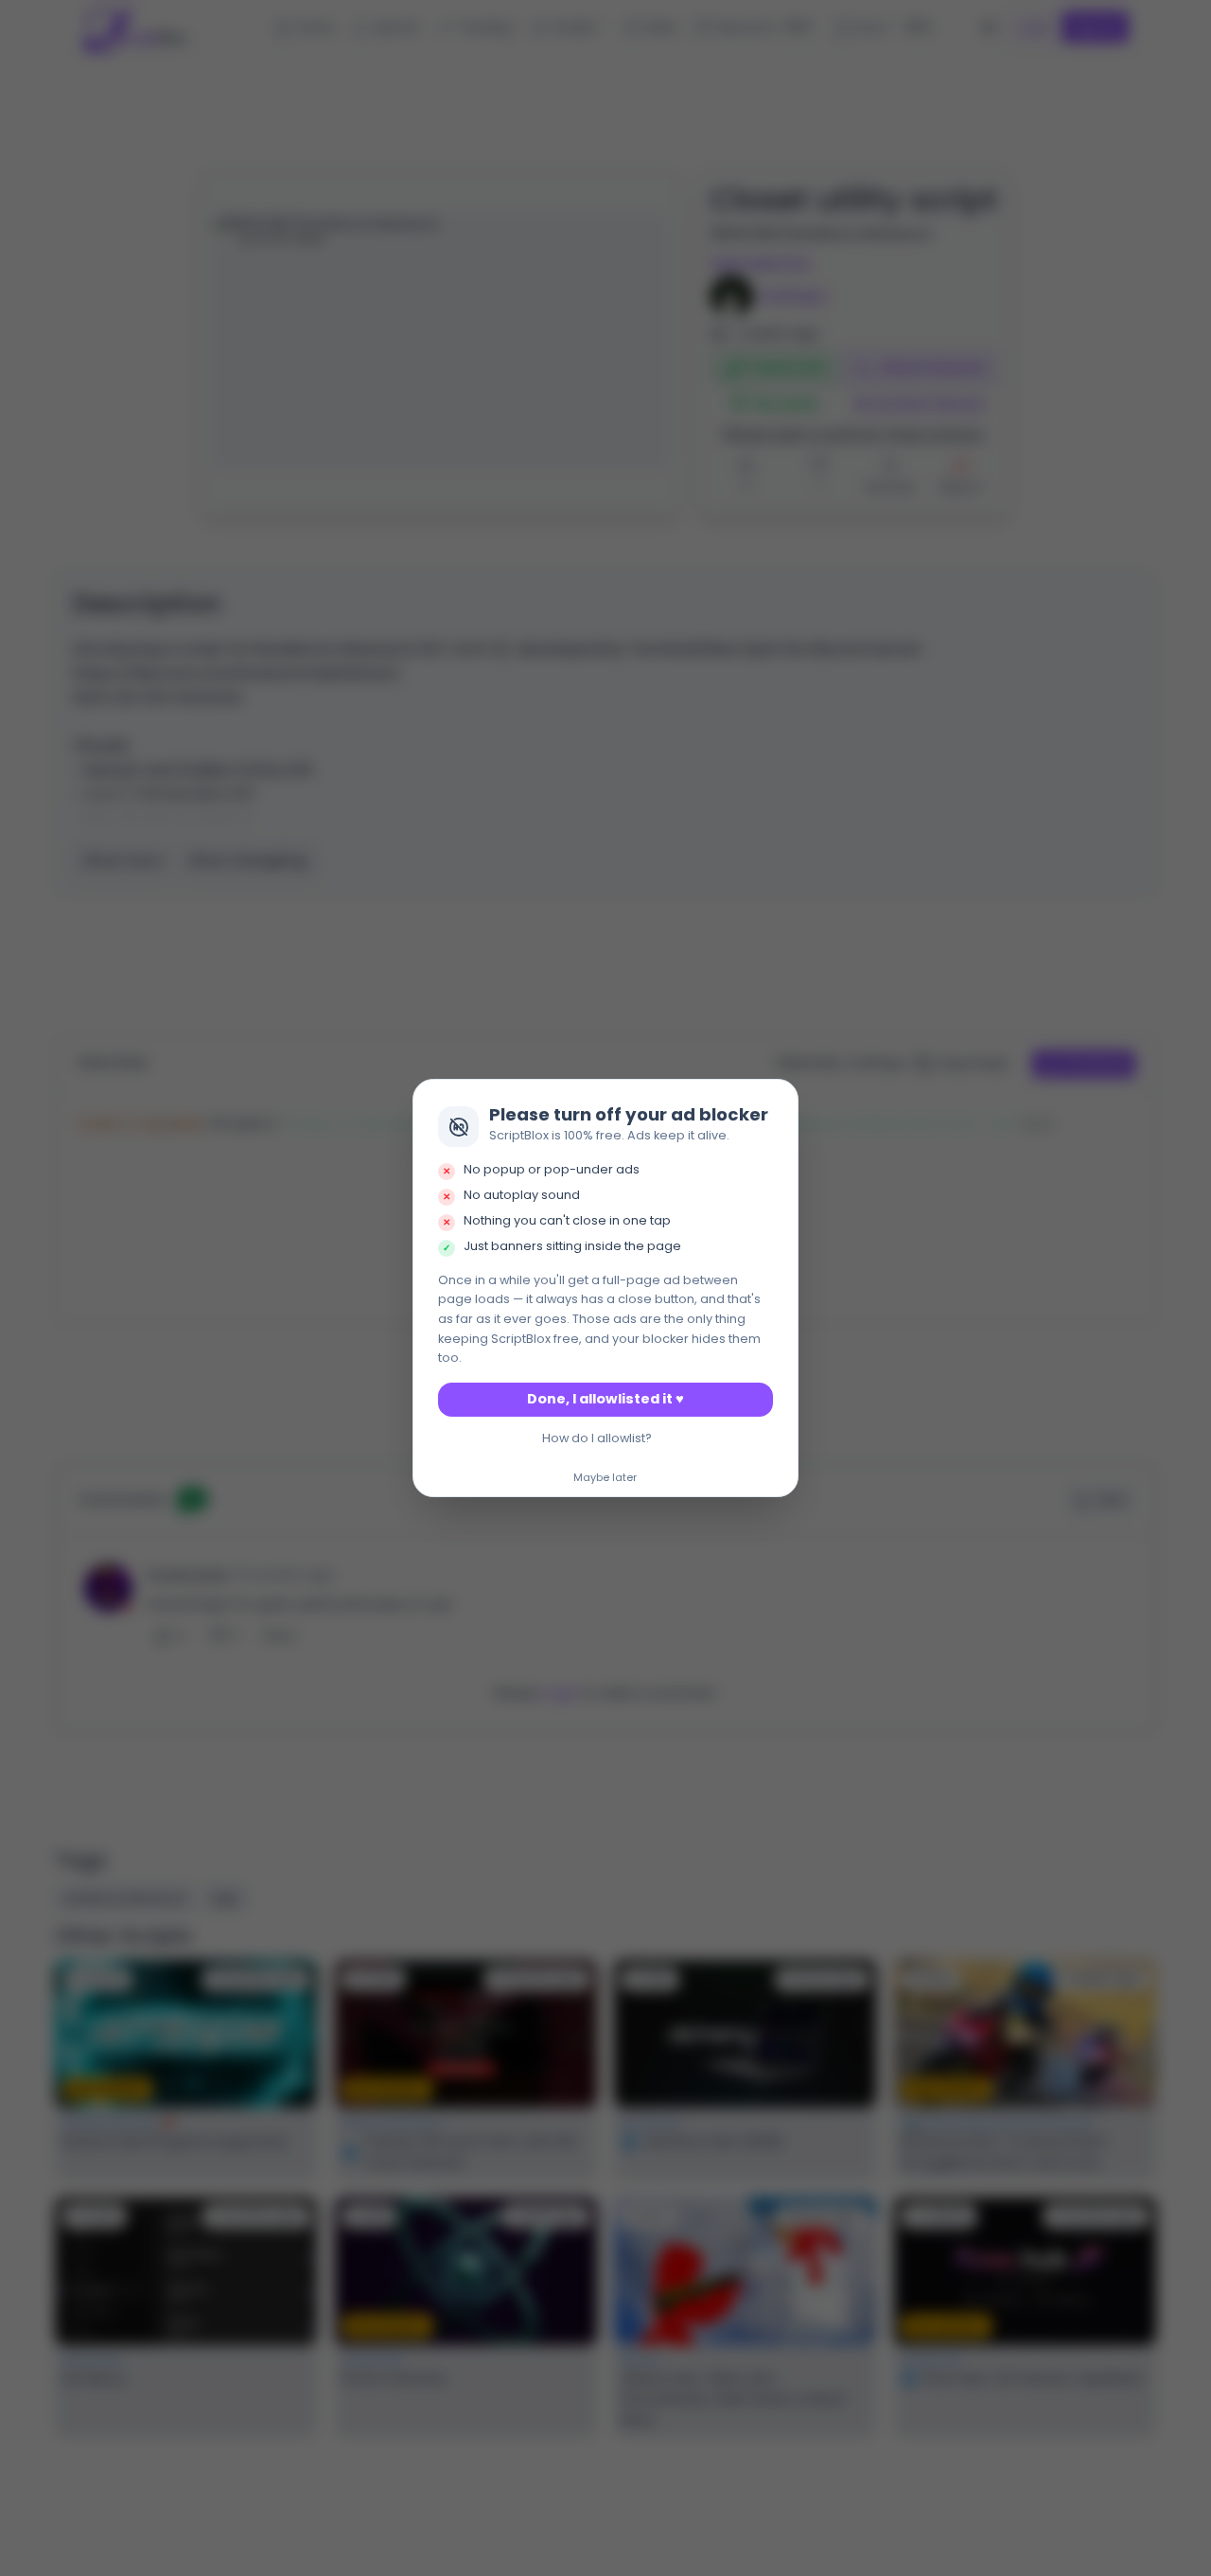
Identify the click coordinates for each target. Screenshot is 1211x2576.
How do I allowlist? (597, 1438)
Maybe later (605, 1478)
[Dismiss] (779, 1100)
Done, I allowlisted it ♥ (605, 1399)
